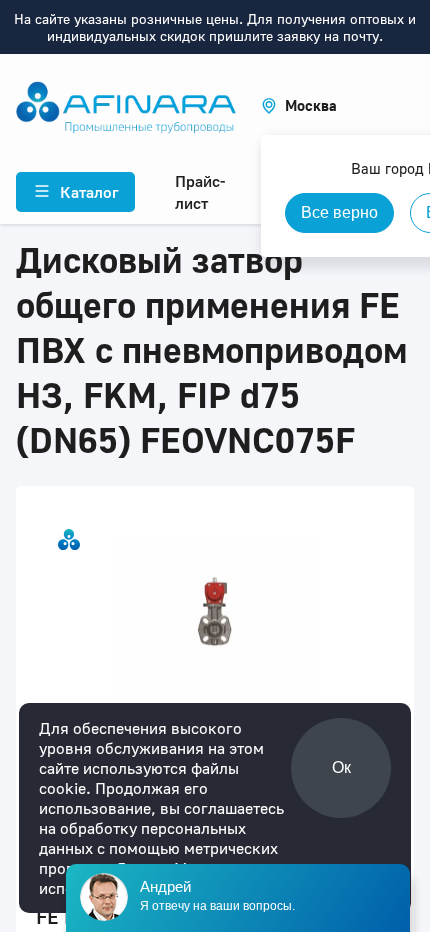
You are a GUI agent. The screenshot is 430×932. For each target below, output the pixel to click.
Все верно (339, 212)
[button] (299, 105)
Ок (341, 767)
